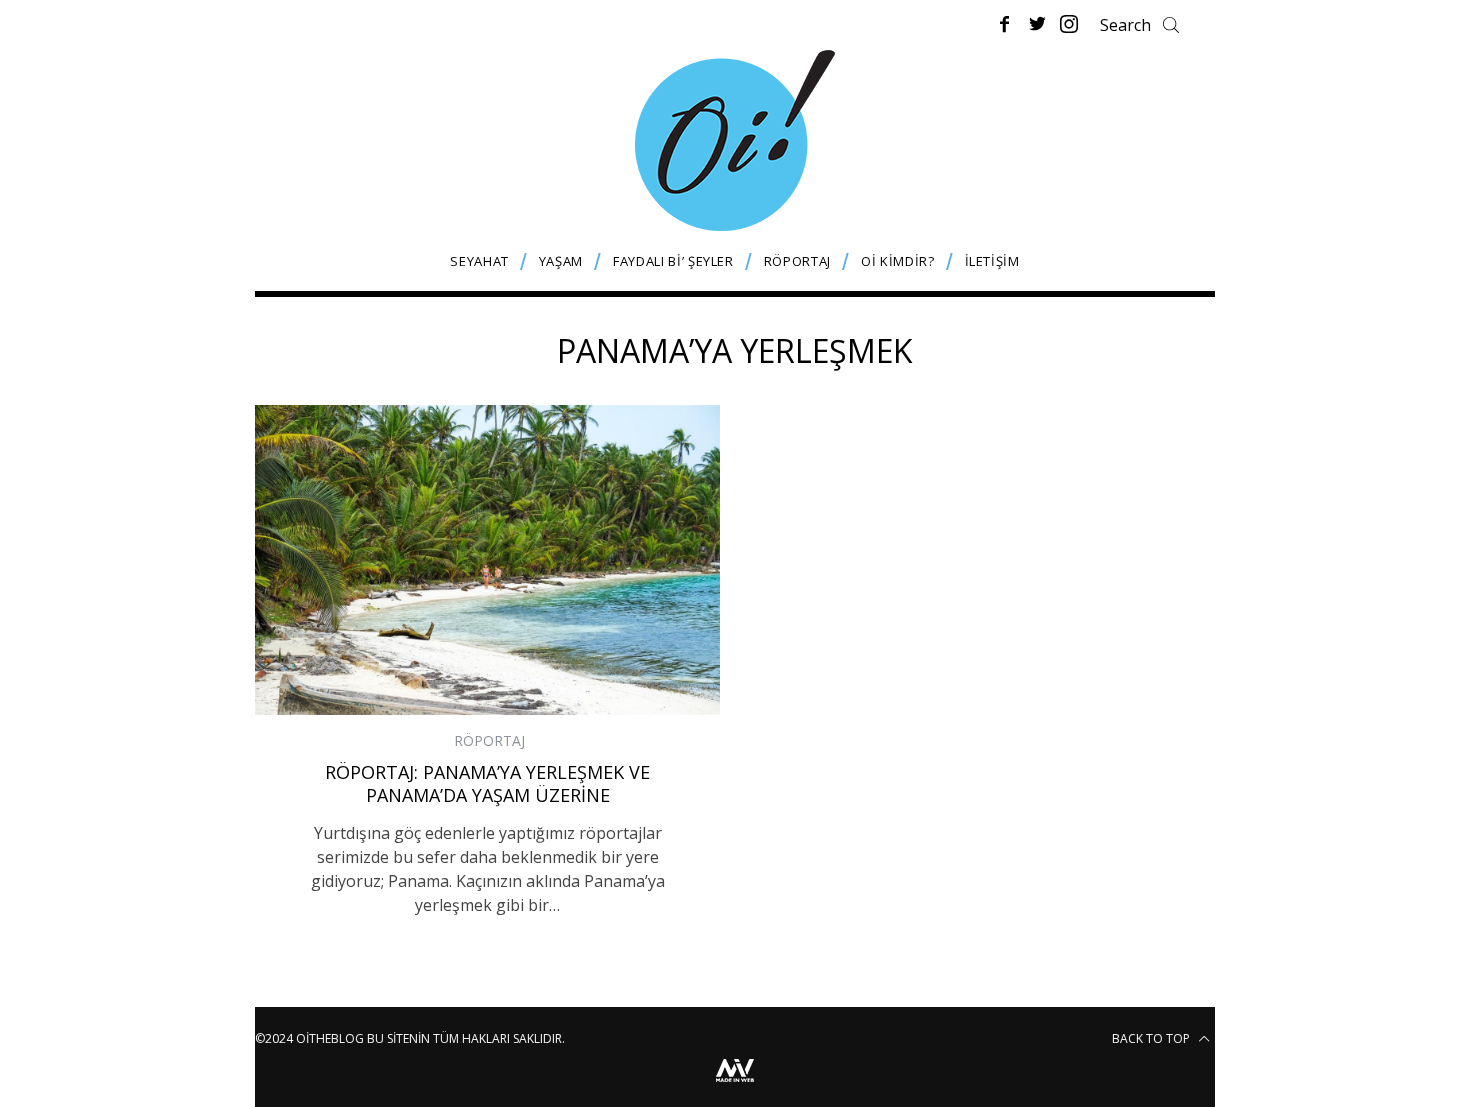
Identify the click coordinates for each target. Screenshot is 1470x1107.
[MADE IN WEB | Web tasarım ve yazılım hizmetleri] (735, 1084)
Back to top (1152, 1038)
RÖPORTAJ (489, 740)
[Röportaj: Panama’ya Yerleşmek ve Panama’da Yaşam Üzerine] (487, 560)
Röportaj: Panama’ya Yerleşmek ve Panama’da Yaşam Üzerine (487, 783)
